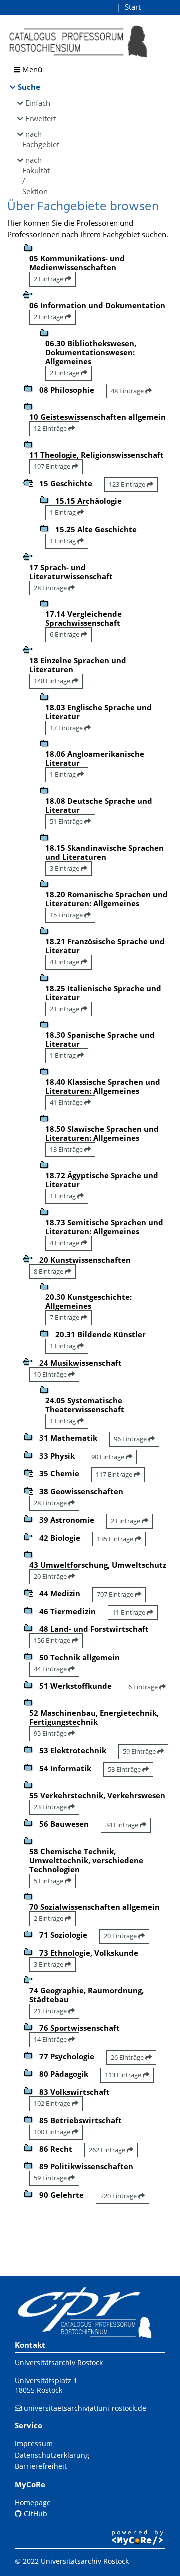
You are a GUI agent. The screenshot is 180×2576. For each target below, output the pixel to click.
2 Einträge (49, 279)
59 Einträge (140, 1751)
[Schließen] (28, 294)
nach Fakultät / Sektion (34, 176)
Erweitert (35, 118)
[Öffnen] (28, 1472)
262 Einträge (108, 2150)
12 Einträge (51, 428)
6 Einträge (65, 634)
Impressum (34, 2443)
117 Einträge (115, 1474)
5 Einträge (49, 1881)
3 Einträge (65, 868)
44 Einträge (51, 1669)
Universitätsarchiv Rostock (59, 2362)
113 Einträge (124, 2075)
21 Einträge (51, 2011)
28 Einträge (51, 588)
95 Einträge (51, 1733)
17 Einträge (67, 728)
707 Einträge (116, 1594)
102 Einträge (53, 2103)
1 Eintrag (64, 512)
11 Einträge (130, 1612)
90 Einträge (109, 1457)
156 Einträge (53, 1640)
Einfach (35, 103)
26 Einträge (128, 2057)
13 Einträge (67, 1149)
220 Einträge (119, 2196)
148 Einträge (53, 681)
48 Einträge (128, 391)
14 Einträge (51, 2039)
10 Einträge (51, 1374)
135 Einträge (116, 1539)
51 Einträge (67, 821)
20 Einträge (51, 1576)
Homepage (33, 2502)
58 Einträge (125, 1769)
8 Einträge (49, 1271)
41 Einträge (67, 1102)
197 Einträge (53, 466)
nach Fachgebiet (34, 139)
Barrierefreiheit (41, 2466)
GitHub (35, 2513)
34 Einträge (123, 1825)
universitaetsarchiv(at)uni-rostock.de (85, 2408)
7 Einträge (65, 1317)
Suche (29, 87)
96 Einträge (131, 1439)
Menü (31, 69)
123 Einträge (128, 484)
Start (133, 7)
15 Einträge (67, 915)
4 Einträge (65, 962)
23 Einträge (51, 1807)
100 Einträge (53, 2132)
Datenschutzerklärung (52, 2455)
